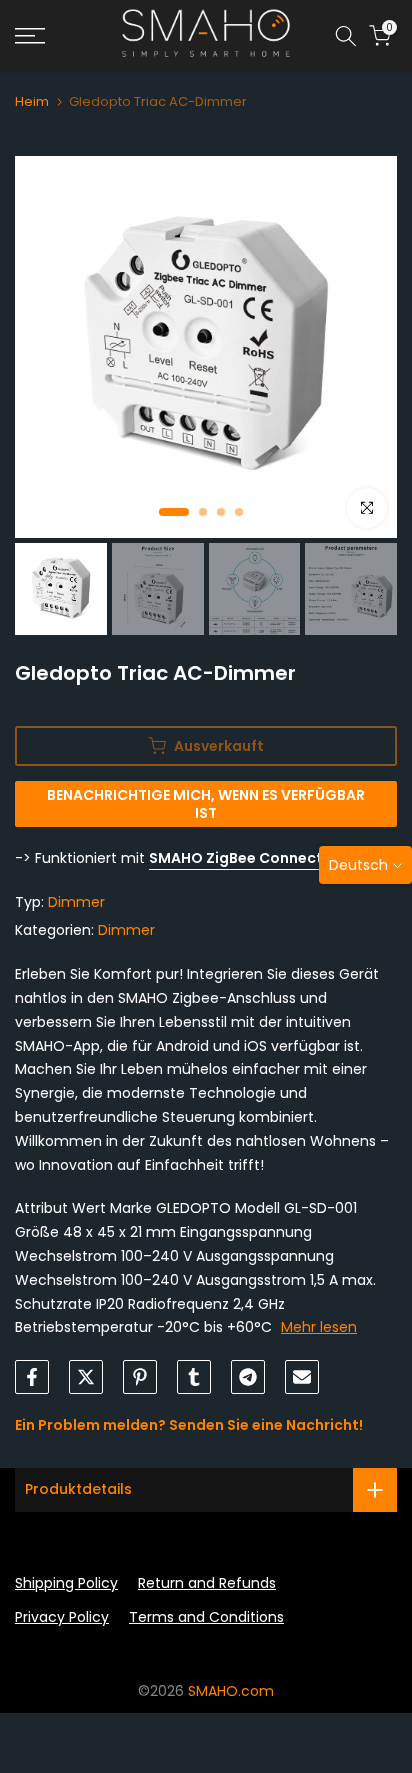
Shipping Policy (66, 1583)
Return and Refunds (207, 1583)
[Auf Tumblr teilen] (194, 1377)
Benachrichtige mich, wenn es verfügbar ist (206, 804)
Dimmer (76, 902)
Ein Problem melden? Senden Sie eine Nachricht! (189, 1425)
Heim (32, 101)
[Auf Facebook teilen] (32, 1377)
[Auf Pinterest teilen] (140, 1377)
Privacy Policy (62, 1617)
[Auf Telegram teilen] (248, 1377)
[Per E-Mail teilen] (302, 1377)
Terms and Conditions (206, 1617)
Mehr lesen (319, 1327)
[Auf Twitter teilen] (86, 1377)
